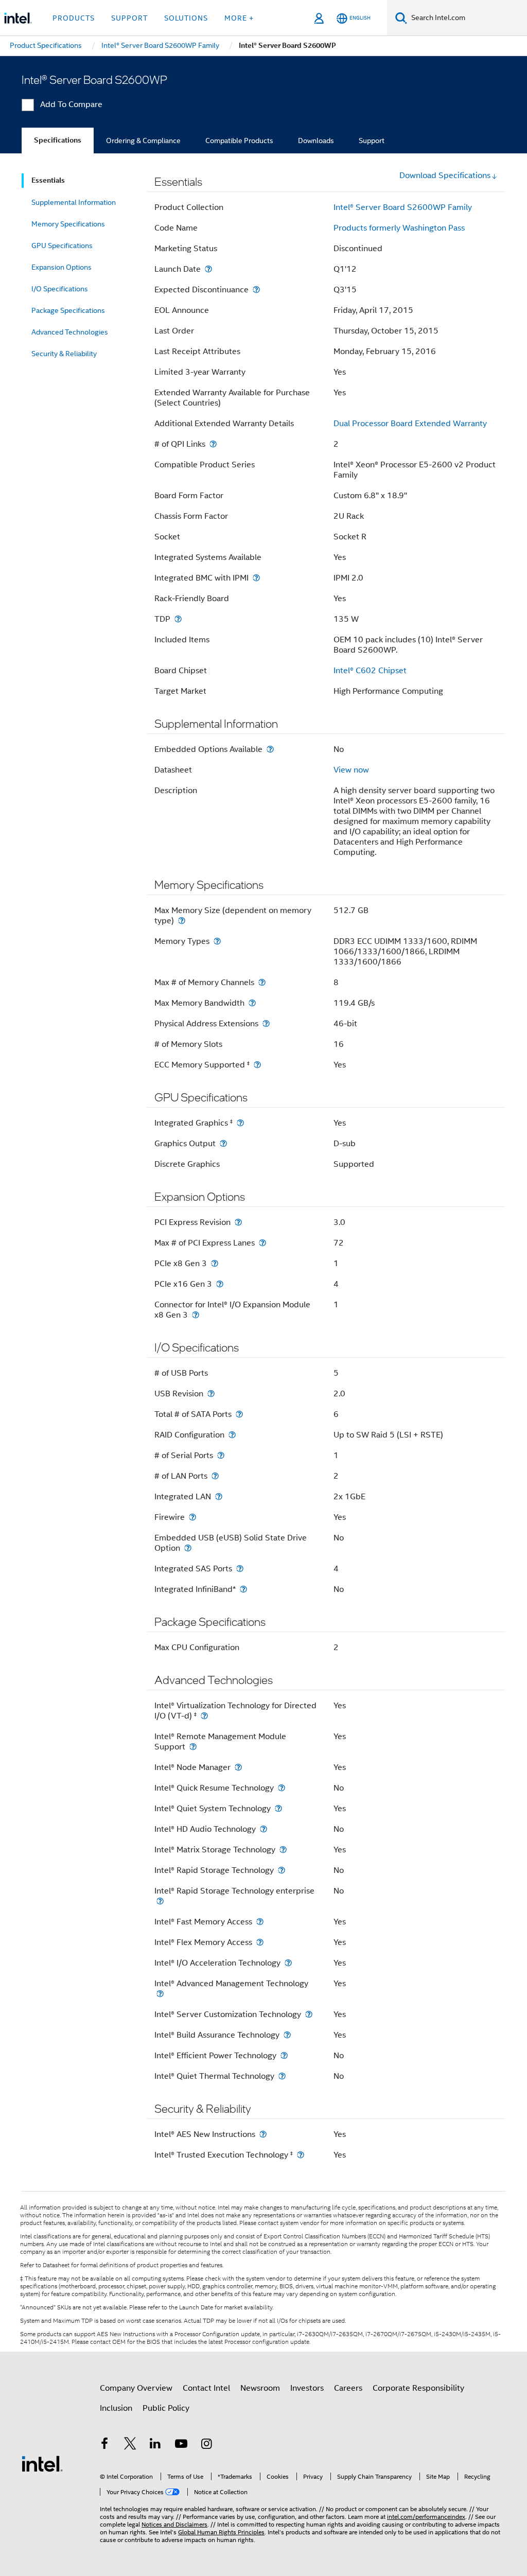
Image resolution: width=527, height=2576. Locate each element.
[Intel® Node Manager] (238, 1767)
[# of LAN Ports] (215, 1476)
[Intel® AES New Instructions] (263, 2134)
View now (351, 770)
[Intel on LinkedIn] (155, 2445)
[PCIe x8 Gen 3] (215, 1263)
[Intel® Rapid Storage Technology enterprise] (160, 1901)
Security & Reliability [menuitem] (64, 354)
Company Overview (136, 2388)
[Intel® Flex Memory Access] (260, 1942)
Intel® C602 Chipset (370, 671)
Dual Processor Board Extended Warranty (410, 424)
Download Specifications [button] (445, 176)
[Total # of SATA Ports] (239, 1414)
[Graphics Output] (223, 1143)
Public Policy (166, 2408)
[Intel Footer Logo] (42, 2463)
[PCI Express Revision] (238, 1222)
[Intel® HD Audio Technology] (263, 1829)
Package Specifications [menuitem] (68, 310)
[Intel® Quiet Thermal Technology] (282, 2076)
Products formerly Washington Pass (399, 228)
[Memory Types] (217, 941)
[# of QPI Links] (213, 444)
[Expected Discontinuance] (256, 290)
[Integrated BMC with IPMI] (256, 578)
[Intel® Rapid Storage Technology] (282, 1870)
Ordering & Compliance (143, 141)
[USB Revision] (211, 1394)
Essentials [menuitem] (48, 180)
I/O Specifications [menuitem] (60, 289)
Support (372, 141)
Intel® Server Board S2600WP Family (403, 207)
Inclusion (116, 2408)
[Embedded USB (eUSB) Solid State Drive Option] (188, 1548)
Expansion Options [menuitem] (62, 267)
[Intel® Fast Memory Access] (260, 1922)
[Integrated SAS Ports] (240, 1569)
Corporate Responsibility (418, 2388)
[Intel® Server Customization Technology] (309, 2014)
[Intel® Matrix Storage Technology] (283, 1850)
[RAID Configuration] (232, 1435)
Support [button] (129, 18)
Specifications (58, 140)
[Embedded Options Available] (270, 749)
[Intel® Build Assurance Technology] (287, 2035)
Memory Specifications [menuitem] (68, 224)
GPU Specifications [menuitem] (62, 246)
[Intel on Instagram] (206, 2445)
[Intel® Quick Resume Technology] (282, 1788)
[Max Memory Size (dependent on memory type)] (182, 921)
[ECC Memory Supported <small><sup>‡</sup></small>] (257, 1065)
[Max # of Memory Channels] (262, 982)
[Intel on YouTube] (181, 2445)
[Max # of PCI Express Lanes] (262, 1243)
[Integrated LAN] (219, 1496)
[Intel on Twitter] (130, 2445)
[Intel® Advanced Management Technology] (160, 1994)
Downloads (316, 141)
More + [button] (239, 18)
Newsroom (260, 2388)
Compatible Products (239, 141)
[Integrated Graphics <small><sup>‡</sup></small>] (240, 1123)
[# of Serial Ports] (221, 1455)
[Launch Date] (208, 269)
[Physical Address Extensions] (266, 1023)
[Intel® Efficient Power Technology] (284, 2055)
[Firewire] (192, 1517)
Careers (348, 2388)
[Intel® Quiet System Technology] (278, 1808)
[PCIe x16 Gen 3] (220, 1284)
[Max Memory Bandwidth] (252, 1003)
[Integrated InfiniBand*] (243, 1589)
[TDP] (178, 619)
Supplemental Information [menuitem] (74, 202)
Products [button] (74, 18)
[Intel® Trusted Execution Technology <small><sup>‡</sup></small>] (301, 2155)
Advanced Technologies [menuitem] (70, 332)
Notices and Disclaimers (174, 2524)
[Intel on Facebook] (104, 2445)
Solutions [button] (186, 18)
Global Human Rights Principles (221, 2532)
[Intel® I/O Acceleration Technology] (288, 1963)
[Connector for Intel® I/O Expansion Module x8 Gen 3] (196, 1315)
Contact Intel (206, 2388)
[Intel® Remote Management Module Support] (193, 1747)
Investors (307, 2388)
